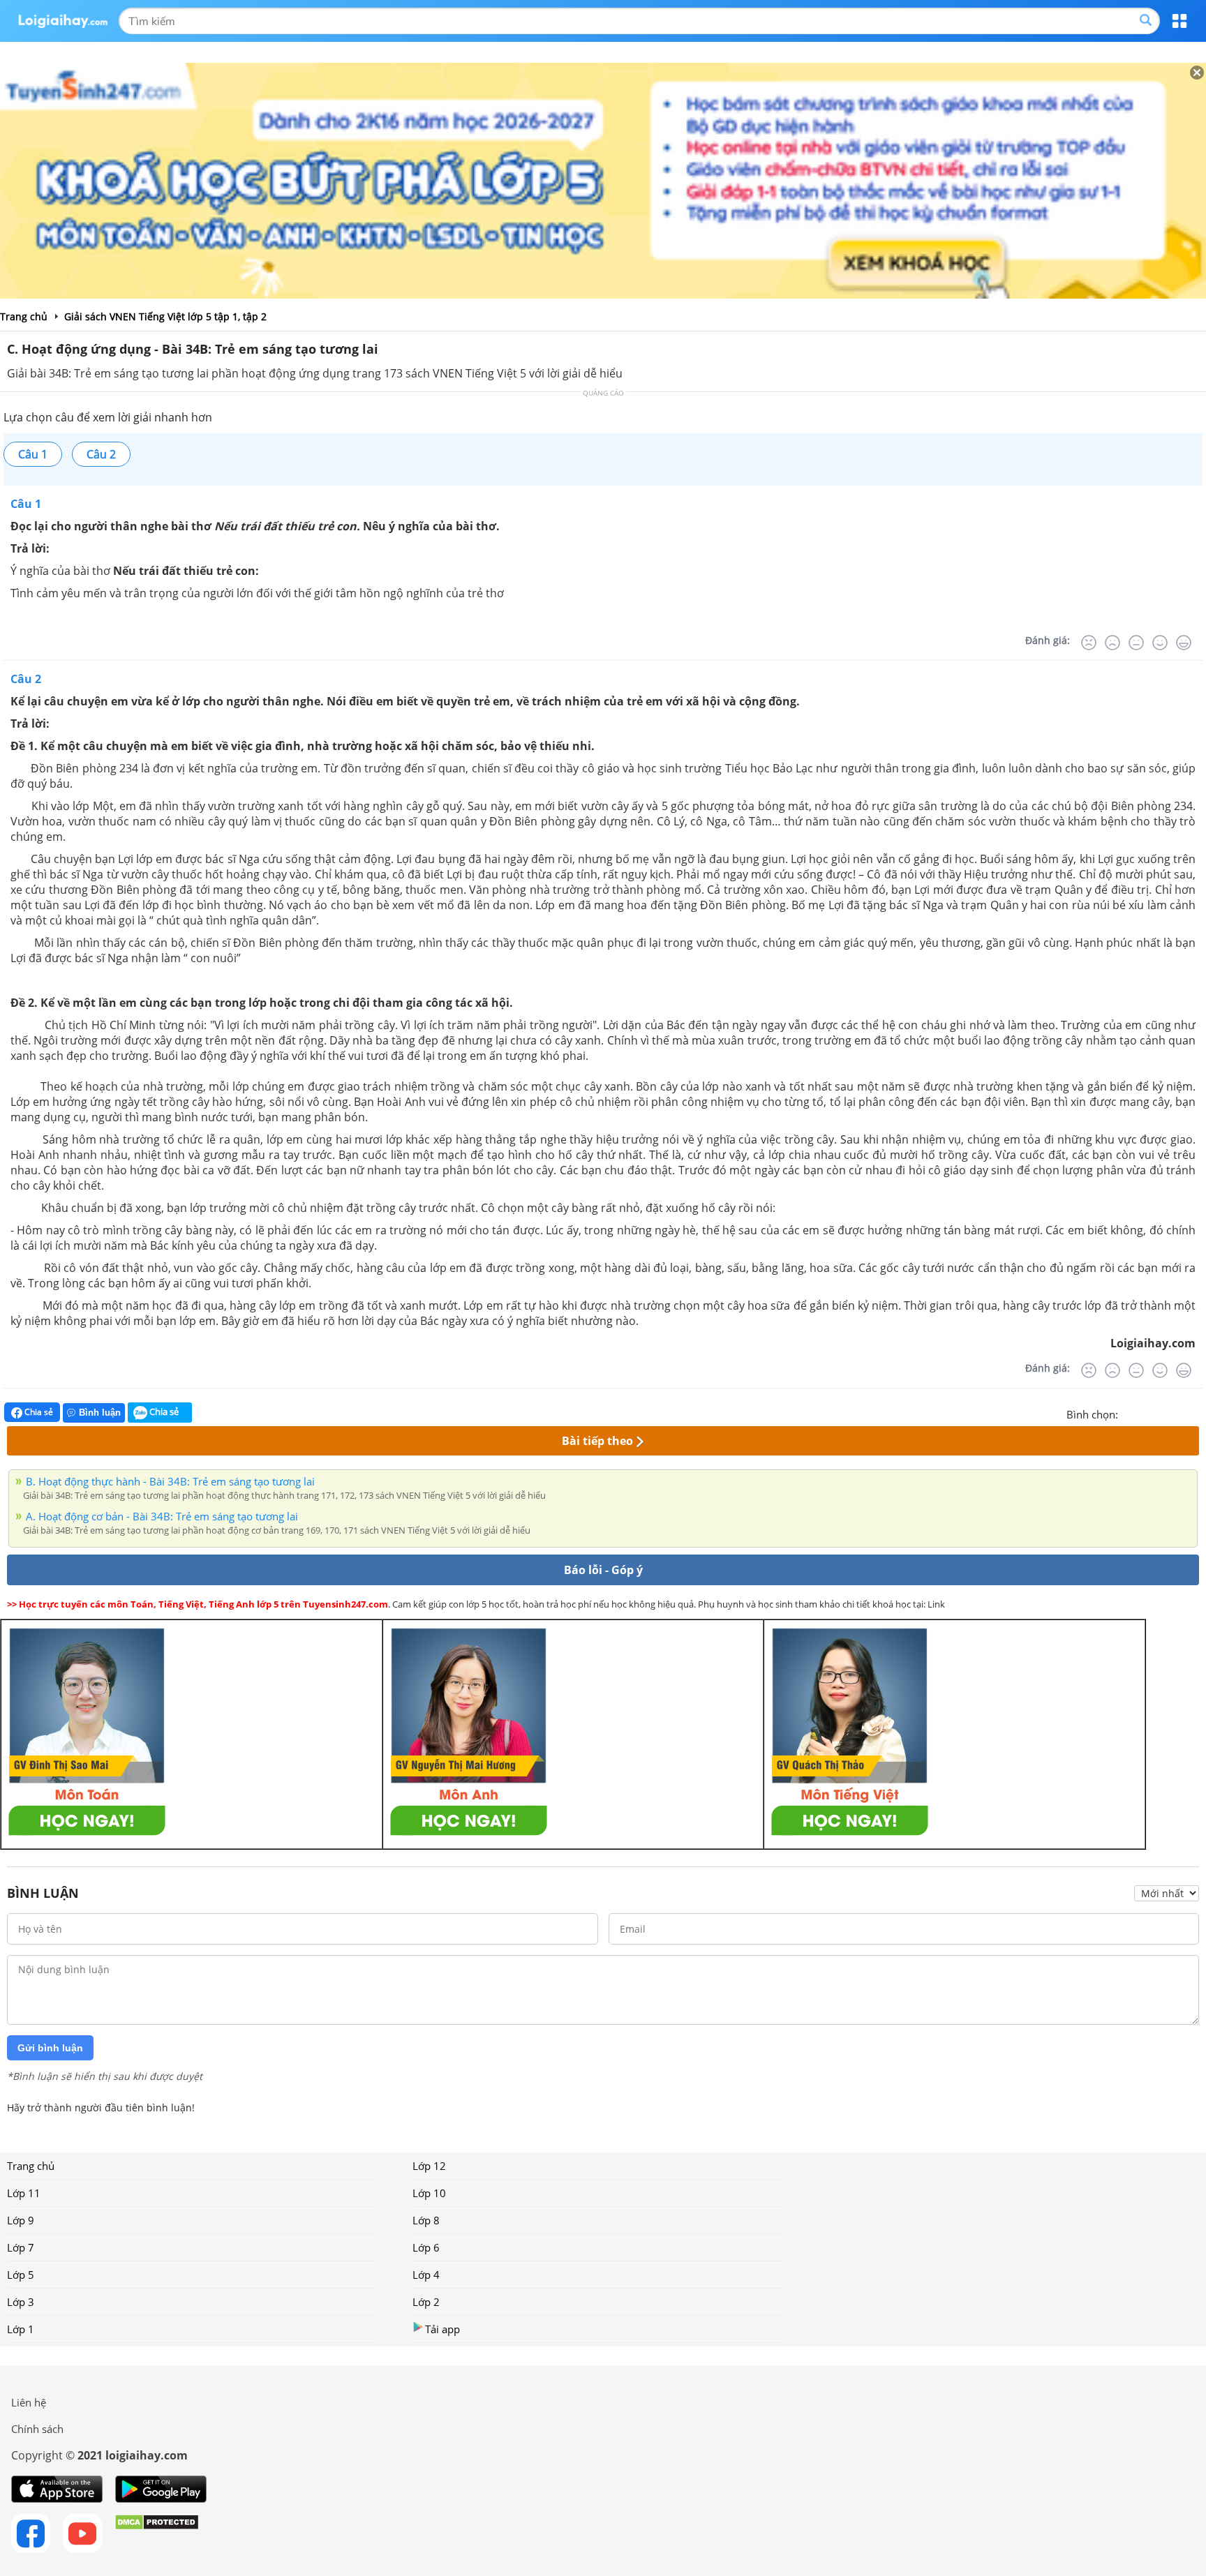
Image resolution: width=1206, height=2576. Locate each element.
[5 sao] (1196, 1413)
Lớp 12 (429, 2166)
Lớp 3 (21, 2302)
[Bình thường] (1136, 643)
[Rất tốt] (1184, 643)
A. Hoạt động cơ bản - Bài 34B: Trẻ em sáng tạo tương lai (162, 1516)
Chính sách (37, 2429)
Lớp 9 (21, 2220)
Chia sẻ (38, 1412)
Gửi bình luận (50, 2048)
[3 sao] (1163, 1413)
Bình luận (100, 1413)
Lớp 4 (426, 2275)
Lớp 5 (21, 2275)
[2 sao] (1146, 1413)
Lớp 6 (426, 2247)
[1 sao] (1129, 1413)
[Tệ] (1112, 643)
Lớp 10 (429, 2193)
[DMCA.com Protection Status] (157, 2533)
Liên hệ (29, 2402)
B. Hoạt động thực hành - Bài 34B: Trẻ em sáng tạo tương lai (170, 1481)
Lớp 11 (24, 2193)
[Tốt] (1160, 643)
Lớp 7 (21, 2247)
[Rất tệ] (1089, 643)
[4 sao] (1179, 1413)
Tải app (442, 2329)
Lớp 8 (426, 2220)
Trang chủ (31, 2166)
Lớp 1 (21, 2329)
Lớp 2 (426, 2302)
